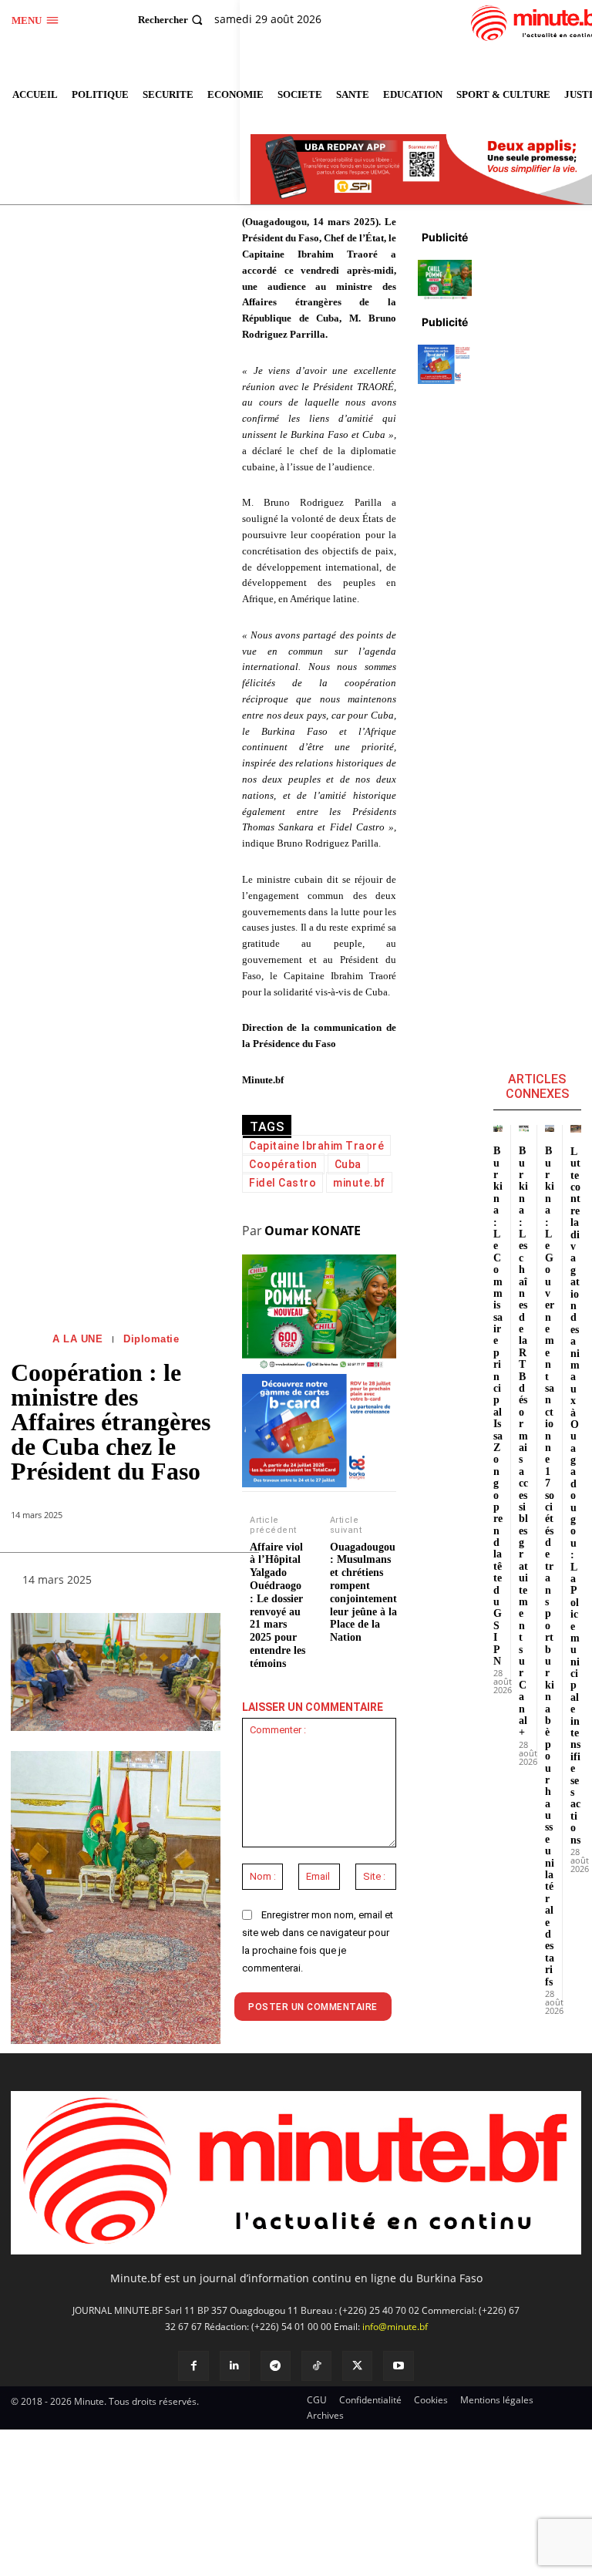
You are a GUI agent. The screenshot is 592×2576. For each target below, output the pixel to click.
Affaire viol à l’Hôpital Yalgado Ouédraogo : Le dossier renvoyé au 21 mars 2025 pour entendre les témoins (277, 1605)
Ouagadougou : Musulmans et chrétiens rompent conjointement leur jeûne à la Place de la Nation (363, 1593)
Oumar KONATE (313, 1231)
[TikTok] (316, 2366)
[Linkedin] (235, 2366)
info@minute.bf (395, 2327)
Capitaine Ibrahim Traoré (316, 1146)
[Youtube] (398, 2366)
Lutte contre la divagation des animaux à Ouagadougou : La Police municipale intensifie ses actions (575, 1496)
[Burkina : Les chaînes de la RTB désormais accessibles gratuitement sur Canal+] (524, 1128)
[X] (357, 2366)
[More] (197, 1583)
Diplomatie (151, 1339)
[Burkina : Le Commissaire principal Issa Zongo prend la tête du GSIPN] (498, 1128)
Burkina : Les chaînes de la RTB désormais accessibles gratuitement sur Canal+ (523, 1441)
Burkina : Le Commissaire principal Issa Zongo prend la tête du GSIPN (498, 1406)
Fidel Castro (283, 1183)
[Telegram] (276, 2366)
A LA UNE (77, 1339)
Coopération (283, 1164)
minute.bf (359, 1183)
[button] (172, 20)
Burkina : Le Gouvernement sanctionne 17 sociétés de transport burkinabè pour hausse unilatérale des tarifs (550, 1566)
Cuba (348, 1164)
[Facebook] (193, 2366)
